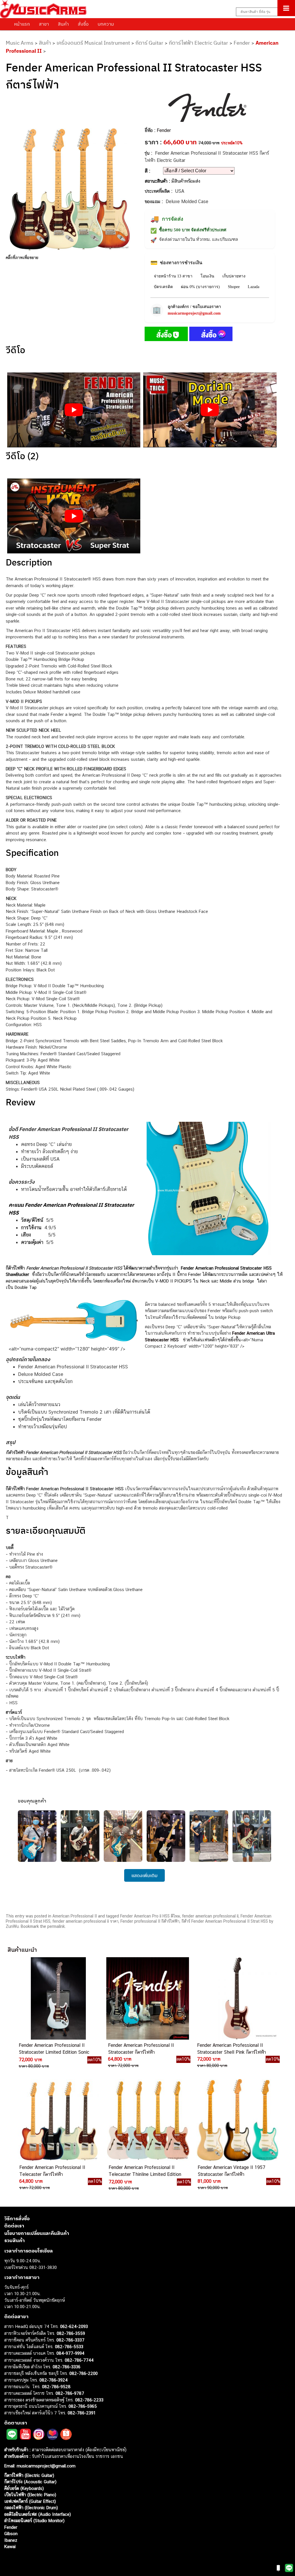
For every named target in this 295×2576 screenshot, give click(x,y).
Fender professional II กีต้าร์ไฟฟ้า (150, 1921)
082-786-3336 (67, 2367)
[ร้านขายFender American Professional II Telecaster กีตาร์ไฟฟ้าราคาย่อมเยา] (58, 2121)
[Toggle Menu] (286, 8)
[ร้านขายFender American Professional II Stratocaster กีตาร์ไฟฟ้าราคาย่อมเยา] (147, 1999)
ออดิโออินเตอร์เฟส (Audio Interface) (38, 2514)
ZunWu (12, 1926)
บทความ (106, 24)
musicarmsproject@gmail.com (194, 313)
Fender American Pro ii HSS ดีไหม (150, 1916)
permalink (56, 1926)
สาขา (44, 24)
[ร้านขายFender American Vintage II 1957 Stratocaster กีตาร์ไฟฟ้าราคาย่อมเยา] (237, 2121)
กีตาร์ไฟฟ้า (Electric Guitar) (29, 2475)
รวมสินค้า (15, 2240)
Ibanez (11, 2540)
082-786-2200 (84, 2373)
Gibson (11, 2534)
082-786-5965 (83, 2406)
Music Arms (20, 43)
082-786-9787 (70, 2393)
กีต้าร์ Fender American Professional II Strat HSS (225, 1921)
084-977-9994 (70, 2353)
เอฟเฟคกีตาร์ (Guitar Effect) (30, 2501)
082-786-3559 (71, 2333)
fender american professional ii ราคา (85, 1921)
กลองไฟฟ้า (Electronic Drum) (31, 2508)
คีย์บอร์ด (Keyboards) (24, 2488)
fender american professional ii (210, 1916)
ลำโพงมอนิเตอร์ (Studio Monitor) (34, 2521)
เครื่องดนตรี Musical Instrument (93, 43)
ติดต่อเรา (14, 2226)
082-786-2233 (89, 2400)
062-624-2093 (74, 2326)
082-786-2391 (82, 2413)
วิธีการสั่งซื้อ (17, 2218)
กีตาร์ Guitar (149, 43)
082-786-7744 (79, 2360)
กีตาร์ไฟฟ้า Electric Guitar (198, 43)
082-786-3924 (54, 2380)
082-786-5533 (69, 2346)
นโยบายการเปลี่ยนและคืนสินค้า (37, 2233)
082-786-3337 (70, 2340)
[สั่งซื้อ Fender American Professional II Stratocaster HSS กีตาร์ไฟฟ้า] (166, 335)
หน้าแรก (22, 24)
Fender (242, 43)
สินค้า (63, 24)
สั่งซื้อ (83, 24)
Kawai (10, 2546)
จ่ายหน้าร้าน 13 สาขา (173, 276)
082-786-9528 (56, 2386)
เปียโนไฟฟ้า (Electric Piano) (30, 2495)
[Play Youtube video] (74, 410)
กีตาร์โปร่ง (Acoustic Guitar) (30, 2482)
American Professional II (75, 1916)
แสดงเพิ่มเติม (144, 1875)
